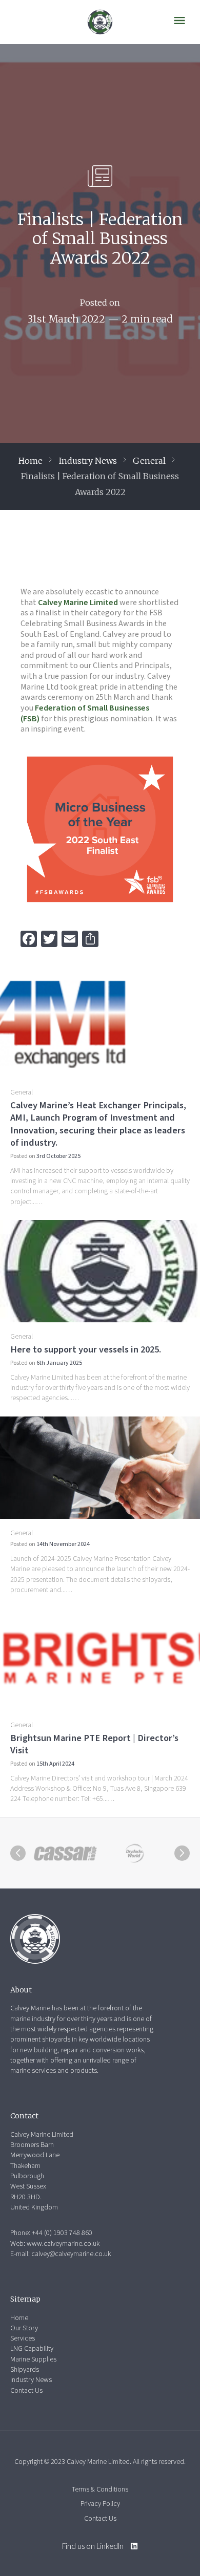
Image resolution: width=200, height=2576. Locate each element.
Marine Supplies (33, 2359)
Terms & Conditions (100, 2489)
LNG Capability (32, 2349)
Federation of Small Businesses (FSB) (85, 713)
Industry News (88, 461)
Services (23, 2338)
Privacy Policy (100, 2504)
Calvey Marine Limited (78, 603)
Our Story (24, 2328)
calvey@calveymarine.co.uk (71, 2254)
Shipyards (25, 2370)
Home (31, 461)
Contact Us (26, 2391)
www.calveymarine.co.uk (63, 2244)
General (149, 461)
